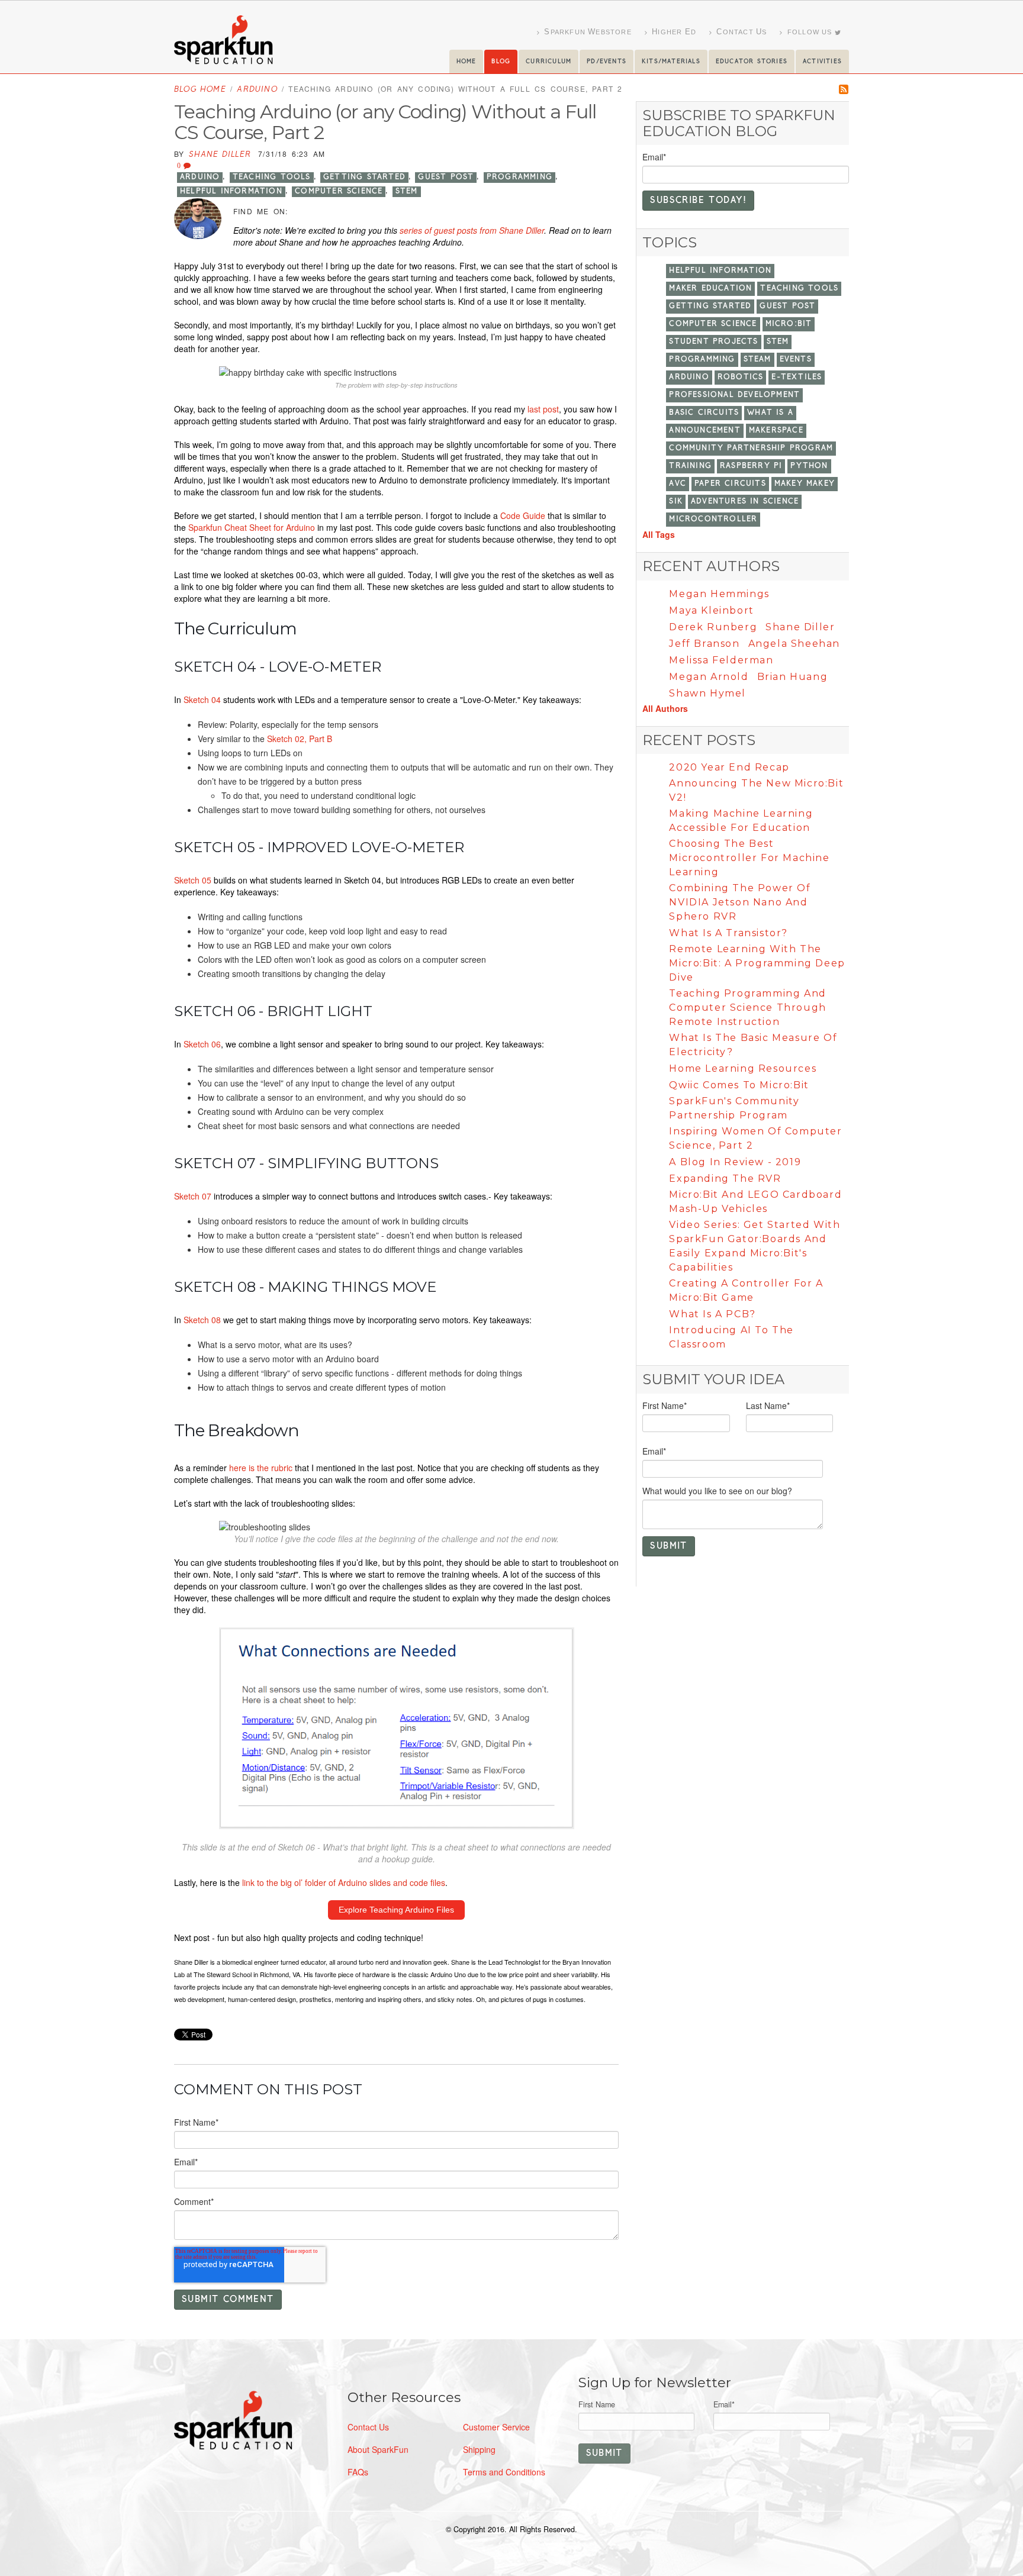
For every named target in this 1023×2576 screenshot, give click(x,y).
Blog (501, 62)
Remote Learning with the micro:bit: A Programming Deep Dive (757, 963)
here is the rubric (262, 1468)
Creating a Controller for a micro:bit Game (746, 1290)
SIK (676, 502)
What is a (770, 413)
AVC (678, 484)
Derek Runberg (713, 627)
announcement (704, 431)
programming (519, 177)
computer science (339, 191)
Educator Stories (752, 62)
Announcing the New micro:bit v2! (756, 790)
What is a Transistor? (728, 933)
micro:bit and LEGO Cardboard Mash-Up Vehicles (755, 1202)
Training (690, 466)
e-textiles (797, 377)
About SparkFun (378, 2449)
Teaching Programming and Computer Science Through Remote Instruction (747, 1007)
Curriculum (549, 62)
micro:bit (789, 324)
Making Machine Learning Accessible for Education (741, 820)
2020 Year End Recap (729, 767)
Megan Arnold (709, 677)
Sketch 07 (194, 1196)
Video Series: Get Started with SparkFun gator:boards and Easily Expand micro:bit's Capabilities (755, 1246)
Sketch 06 (202, 1044)
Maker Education (710, 288)
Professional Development (734, 395)
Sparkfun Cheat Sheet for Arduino (252, 527)
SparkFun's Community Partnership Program (734, 1108)
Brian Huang (793, 677)
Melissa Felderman (721, 660)
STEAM (757, 360)
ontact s (741, 32)
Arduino (257, 90)
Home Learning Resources (743, 1068)
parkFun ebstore (588, 32)
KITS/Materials (671, 62)
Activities (822, 62)
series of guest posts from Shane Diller (472, 230)
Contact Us (368, 2427)
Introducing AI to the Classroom (731, 1337)
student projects (713, 342)
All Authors (665, 708)
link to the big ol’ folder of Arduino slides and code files (344, 1882)
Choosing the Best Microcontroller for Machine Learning (749, 858)
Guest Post (446, 177)
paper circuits (730, 484)
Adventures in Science (745, 502)
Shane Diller (220, 155)
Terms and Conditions (504, 2472)
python (809, 466)
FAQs (358, 2472)
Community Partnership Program (751, 448)
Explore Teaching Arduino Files (396, 1910)
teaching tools (272, 177)
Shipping (479, 2449)
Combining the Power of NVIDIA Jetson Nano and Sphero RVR (740, 902)
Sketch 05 (193, 880)
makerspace (776, 431)
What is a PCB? (712, 1314)
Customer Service (496, 2427)
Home (467, 62)
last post (543, 409)
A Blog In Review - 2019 (735, 1162)
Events (796, 360)
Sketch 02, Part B (300, 739)
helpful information (231, 191)
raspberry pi (751, 466)
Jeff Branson (704, 644)
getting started (364, 177)
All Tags (659, 534)
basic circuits (704, 413)
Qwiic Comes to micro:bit (739, 1085)
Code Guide (523, 515)
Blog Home (200, 90)
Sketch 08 (202, 1320)
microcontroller (713, 519)
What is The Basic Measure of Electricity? (753, 1045)
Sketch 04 (202, 699)
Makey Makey (805, 484)
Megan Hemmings (719, 594)
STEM (407, 191)
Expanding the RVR (725, 1179)
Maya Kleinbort (711, 610)
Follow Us (810, 32)
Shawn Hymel (707, 693)
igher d (674, 32)
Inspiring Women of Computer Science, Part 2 (755, 1138)
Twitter (299, 211)
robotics (741, 377)
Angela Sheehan (794, 644)
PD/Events (607, 62)
